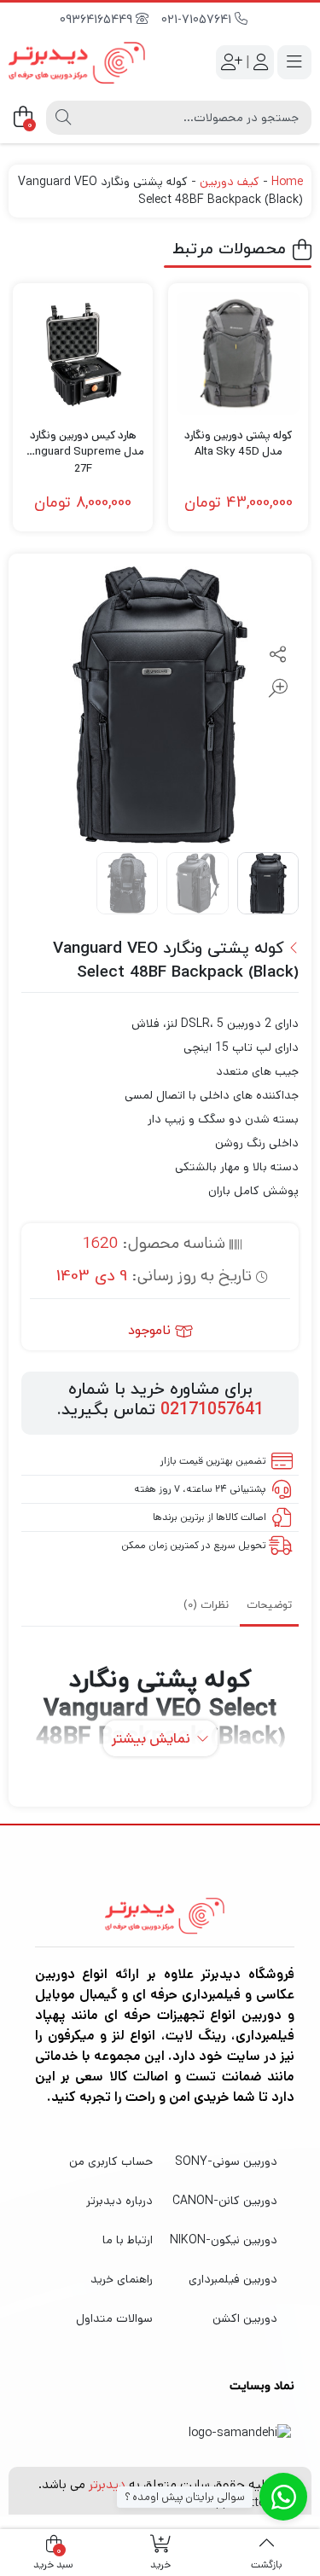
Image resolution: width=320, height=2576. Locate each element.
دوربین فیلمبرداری (233, 2279)
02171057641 (212, 1410)
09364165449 (98, 20)
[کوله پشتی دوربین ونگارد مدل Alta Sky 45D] (238, 353)
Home (287, 182)
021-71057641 (198, 20)
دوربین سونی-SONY (226, 2161)
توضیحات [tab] (269, 1605)
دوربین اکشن (245, 2318)
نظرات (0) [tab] (206, 1605)
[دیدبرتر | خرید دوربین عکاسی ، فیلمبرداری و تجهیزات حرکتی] (77, 63)
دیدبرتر (107, 2484)
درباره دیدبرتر (119, 2201)
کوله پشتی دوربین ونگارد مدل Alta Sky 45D (238, 444)
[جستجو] (63, 118)
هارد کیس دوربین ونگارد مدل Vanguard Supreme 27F (83, 444)
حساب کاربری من (111, 2161)
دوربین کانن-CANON (225, 2201)
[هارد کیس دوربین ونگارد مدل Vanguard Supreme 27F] (83, 353)
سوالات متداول (114, 2318)
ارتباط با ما (128, 2240)
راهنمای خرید (122, 2279)
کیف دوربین (230, 182)
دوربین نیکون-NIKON (224, 2240)
